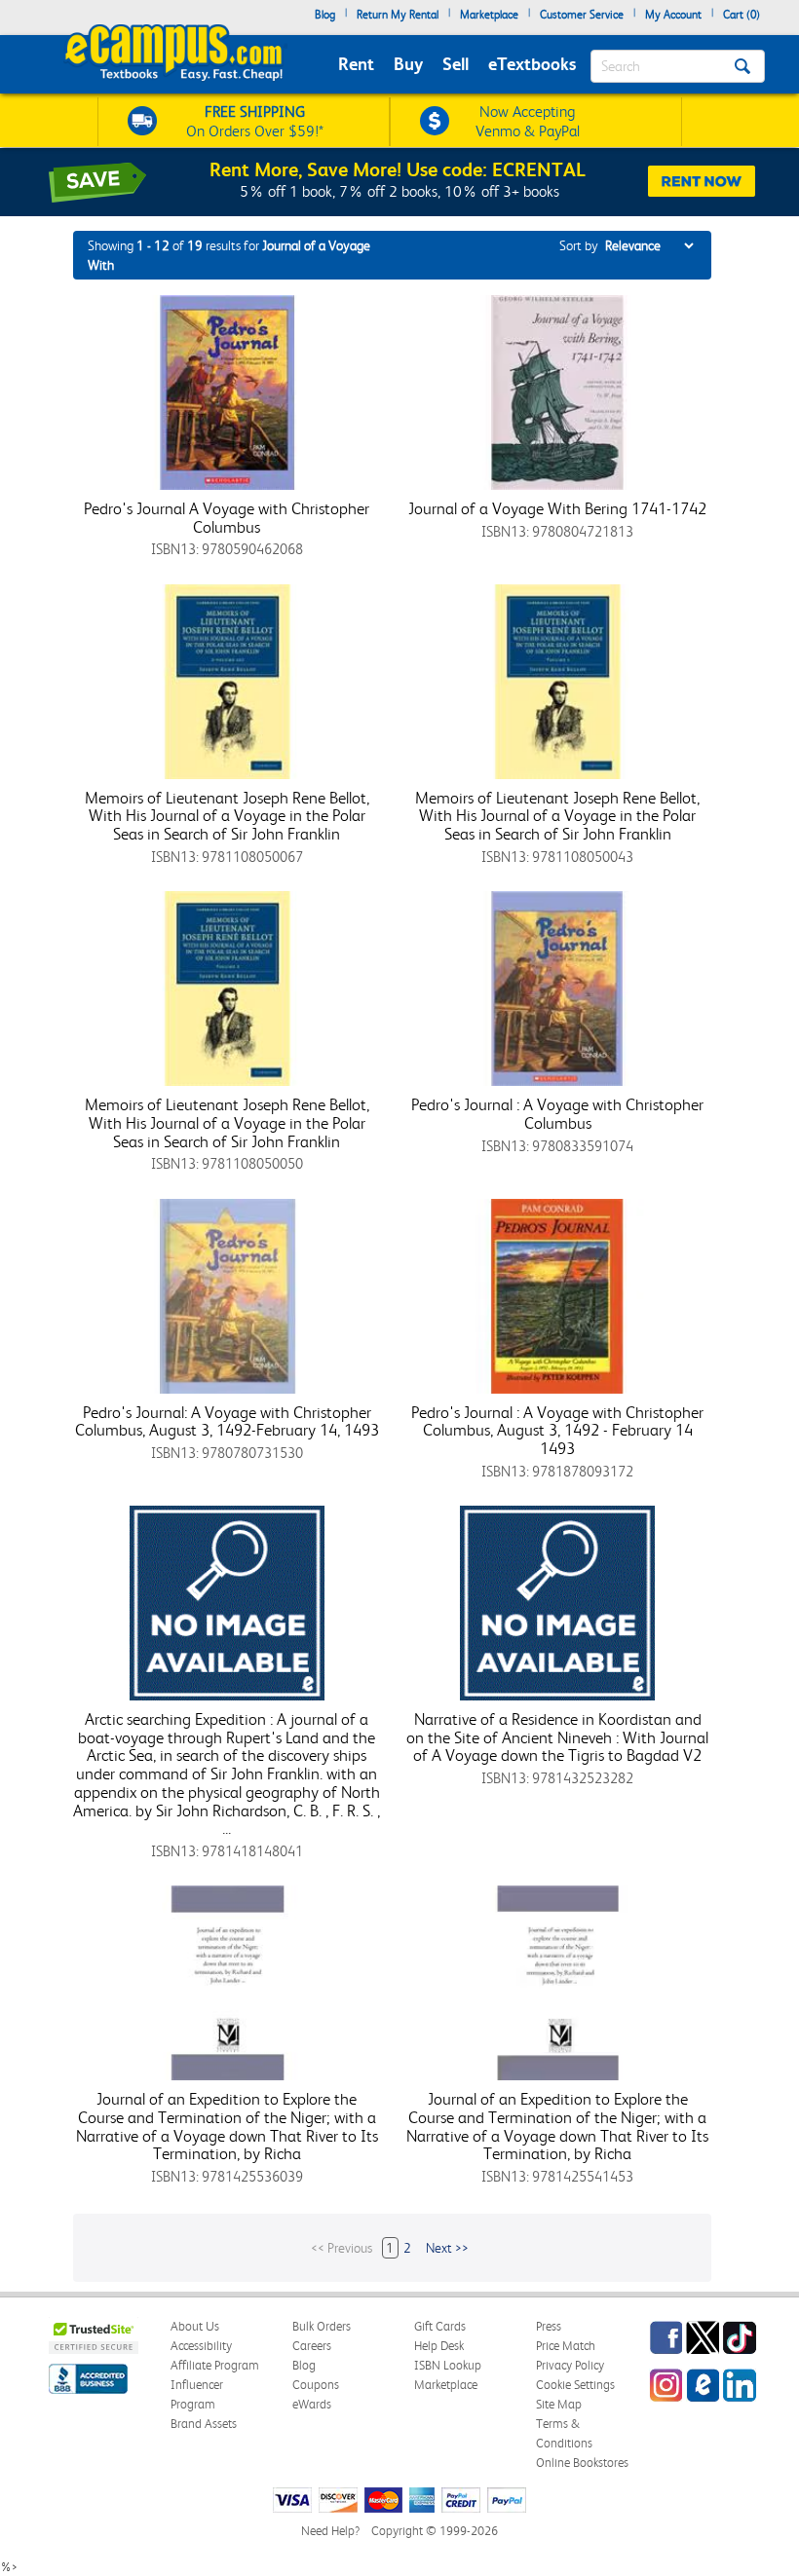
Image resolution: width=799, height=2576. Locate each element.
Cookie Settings (575, 2385)
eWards (312, 2404)
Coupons (316, 2385)
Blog (325, 15)
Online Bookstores (582, 2463)
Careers (312, 2346)
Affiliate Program (215, 2365)
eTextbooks (532, 64)
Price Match (566, 2346)
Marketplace (489, 15)
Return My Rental (398, 15)
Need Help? (330, 2531)
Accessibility (201, 2346)
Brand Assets (204, 2424)
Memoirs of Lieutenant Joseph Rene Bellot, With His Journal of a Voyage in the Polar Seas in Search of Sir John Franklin (227, 816)
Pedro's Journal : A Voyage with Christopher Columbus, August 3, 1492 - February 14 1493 (557, 1430)
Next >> (447, 2248)
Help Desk (439, 2346)
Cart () (742, 15)
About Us (195, 2326)
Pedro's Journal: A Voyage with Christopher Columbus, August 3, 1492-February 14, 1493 (227, 1421)
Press (549, 2326)
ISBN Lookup (448, 2365)
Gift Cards (440, 2326)
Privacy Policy (570, 2365)
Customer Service (582, 15)
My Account (673, 15)
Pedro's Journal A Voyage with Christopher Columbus (227, 518)
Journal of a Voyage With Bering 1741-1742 (557, 508)
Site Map (559, 2404)
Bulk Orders (322, 2326)
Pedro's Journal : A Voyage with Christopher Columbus (557, 1114)
